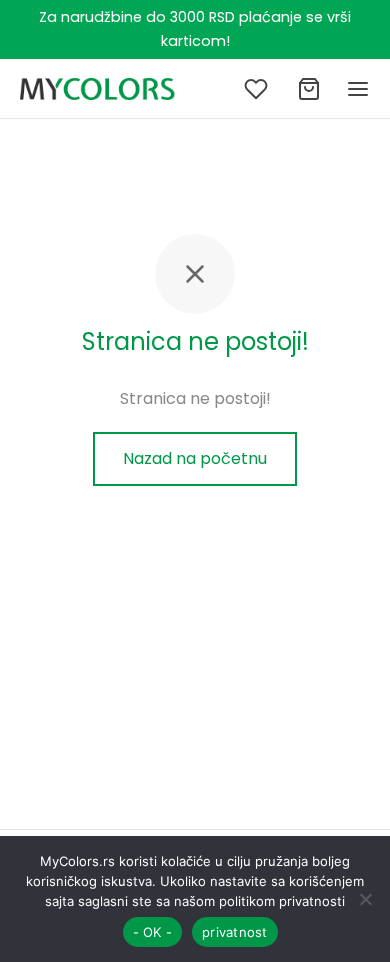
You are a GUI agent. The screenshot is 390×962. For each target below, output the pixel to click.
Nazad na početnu (195, 458)
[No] (365, 899)
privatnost (235, 932)
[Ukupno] (309, 89)
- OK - (153, 932)
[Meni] (358, 89)
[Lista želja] (258, 89)
